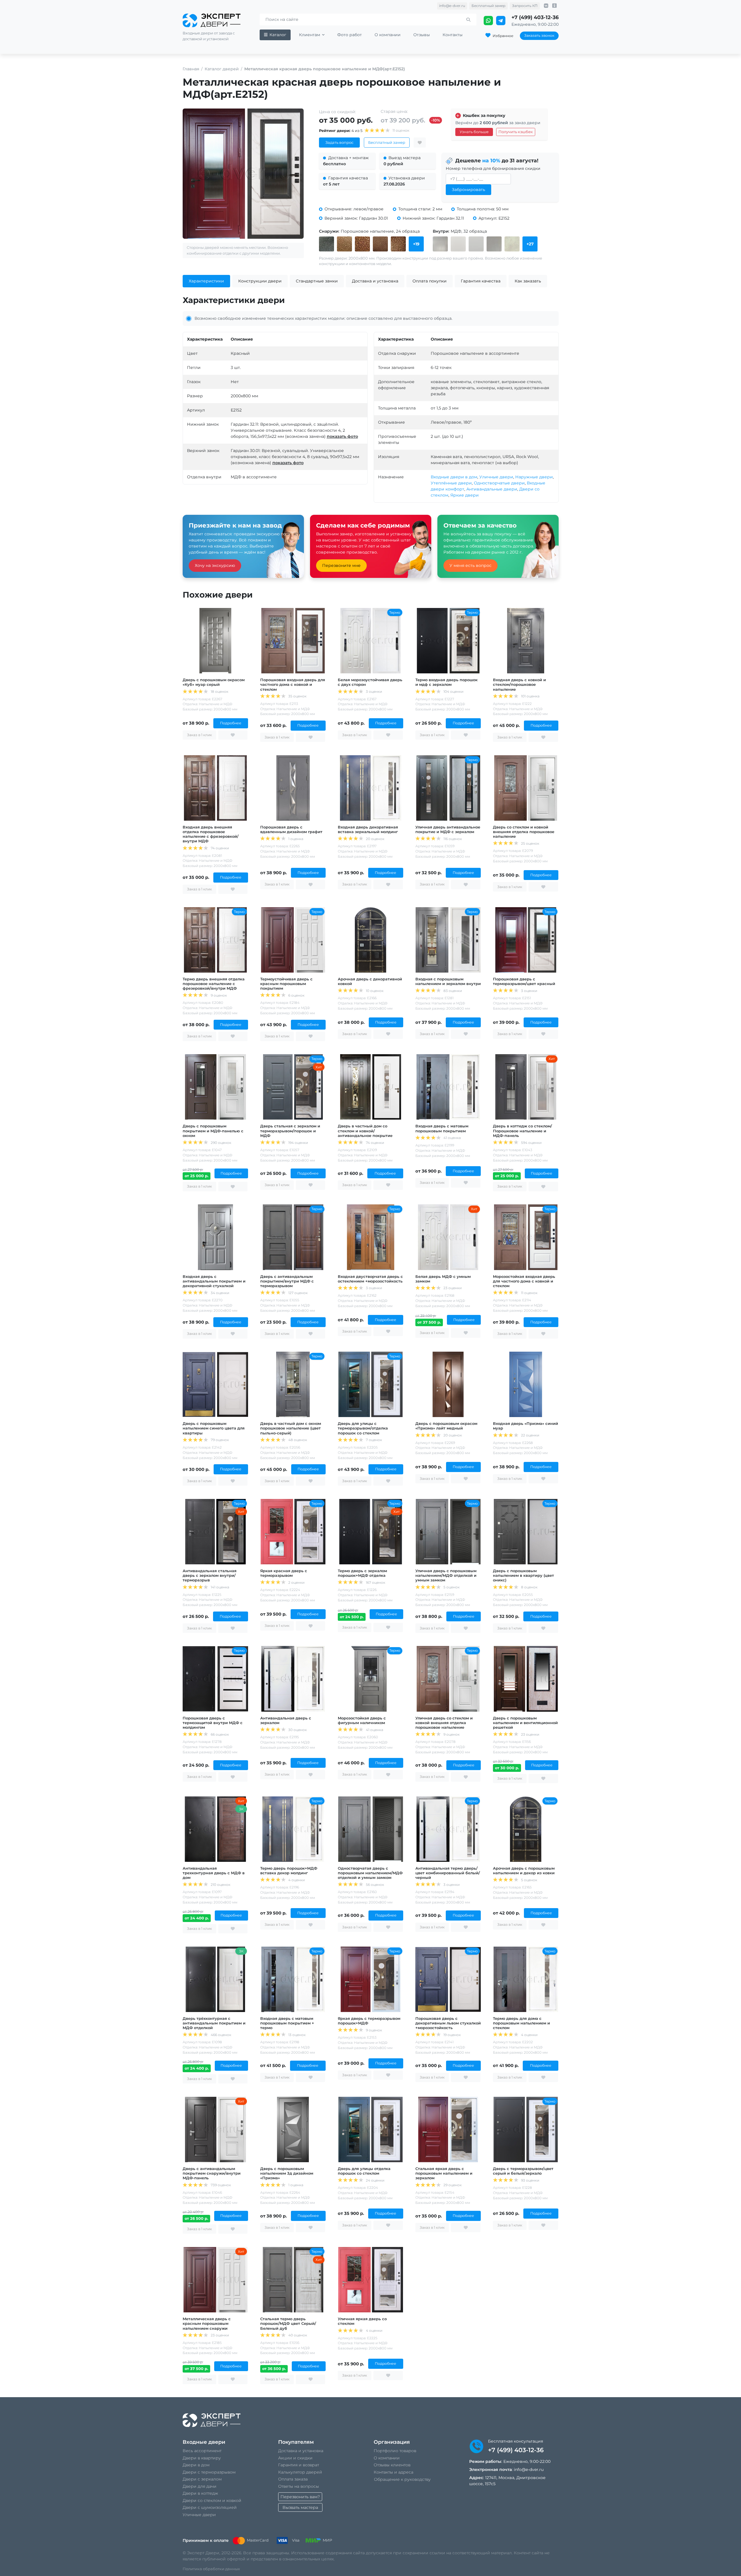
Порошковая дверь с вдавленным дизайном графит (291, 829)
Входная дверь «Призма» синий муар (526, 1426)
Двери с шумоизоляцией (210, 2507)
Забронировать (468, 190)
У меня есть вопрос (471, 565)
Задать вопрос (339, 142)
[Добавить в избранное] (420, 143)
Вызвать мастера (300, 2507)
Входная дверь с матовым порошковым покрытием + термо (287, 2023)
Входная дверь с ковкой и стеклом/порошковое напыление (519, 684)
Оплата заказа (293, 2479)
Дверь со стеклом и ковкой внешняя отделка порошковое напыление (524, 832)
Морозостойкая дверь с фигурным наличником (362, 1720)
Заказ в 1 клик (199, 735)
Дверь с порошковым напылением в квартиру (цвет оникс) (523, 1575)
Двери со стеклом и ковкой (212, 2500)
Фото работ (350, 35)
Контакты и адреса (394, 2472)
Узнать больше (474, 132)
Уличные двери (496, 477)
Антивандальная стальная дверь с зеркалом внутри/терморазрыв (210, 1575)
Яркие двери (465, 495)
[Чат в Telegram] (501, 21)
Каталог (278, 35)
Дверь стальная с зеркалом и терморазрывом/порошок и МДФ (290, 1131)
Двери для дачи (200, 2486)
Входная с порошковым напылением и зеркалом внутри (448, 981)
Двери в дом (196, 2465)
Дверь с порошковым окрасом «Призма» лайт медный (446, 1426)
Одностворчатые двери (499, 483)
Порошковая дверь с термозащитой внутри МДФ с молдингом (213, 1723)
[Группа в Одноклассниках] (554, 6)
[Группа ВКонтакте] (546, 6)
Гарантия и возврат (299, 2465)
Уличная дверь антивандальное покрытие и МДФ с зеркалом (448, 829)
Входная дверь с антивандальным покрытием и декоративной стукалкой (214, 1281)
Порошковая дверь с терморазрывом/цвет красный (524, 981)
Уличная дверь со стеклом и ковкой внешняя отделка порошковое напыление (444, 1723)
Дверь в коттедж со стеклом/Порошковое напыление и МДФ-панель (522, 1131)
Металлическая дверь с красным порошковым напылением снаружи (207, 2323)
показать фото (342, 436)
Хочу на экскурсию (215, 565)
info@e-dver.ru (452, 6)
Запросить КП (525, 6)
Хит (319, 1067)
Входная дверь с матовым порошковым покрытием (442, 1128)
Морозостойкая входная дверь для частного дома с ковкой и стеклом (524, 1281)
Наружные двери (534, 477)
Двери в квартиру (202, 2458)
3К (241, 1809)
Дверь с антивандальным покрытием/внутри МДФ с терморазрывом (287, 1281)
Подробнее (231, 723)
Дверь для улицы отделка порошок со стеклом (364, 2171)
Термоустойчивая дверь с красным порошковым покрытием (286, 984)
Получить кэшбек (516, 132)
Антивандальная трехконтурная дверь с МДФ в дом (214, 1873)
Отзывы (422, 35)
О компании (388, 35)
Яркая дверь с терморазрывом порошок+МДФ (369, 2021)
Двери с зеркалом (202, 2479)
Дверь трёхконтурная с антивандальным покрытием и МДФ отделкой (214, 2023)
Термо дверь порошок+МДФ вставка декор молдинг (289, 1871)
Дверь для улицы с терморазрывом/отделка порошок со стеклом (363, 1428)
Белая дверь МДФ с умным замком (443, 1279)
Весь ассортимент (202, 2451)
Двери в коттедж (200, 2493)
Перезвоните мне (341, 565)
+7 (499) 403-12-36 (535, 17)
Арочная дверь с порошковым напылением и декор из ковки (524, 1871)
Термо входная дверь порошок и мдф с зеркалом (446, 682)
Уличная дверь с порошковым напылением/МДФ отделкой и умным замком (446, 1575)
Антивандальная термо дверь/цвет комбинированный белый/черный (448, 1873)
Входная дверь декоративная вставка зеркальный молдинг (368, 829)
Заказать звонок (539, 35)
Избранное (503, 36)
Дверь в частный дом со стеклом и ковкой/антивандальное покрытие (365, 1131)
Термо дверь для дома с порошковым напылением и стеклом (521, 2023)
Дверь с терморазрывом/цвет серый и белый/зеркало (523, 2171)
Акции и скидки (295, 2458)
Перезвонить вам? (300, 2497)
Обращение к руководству (402, 2479)
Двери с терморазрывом (209, 2472)
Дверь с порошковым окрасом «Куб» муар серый (214, 682)
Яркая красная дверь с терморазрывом (284, 1573)
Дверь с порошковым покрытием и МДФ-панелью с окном (213, 1131)
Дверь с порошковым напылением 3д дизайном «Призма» (287, 2173)
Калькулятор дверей (300, 2472)
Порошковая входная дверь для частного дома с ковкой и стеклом (293, 684)
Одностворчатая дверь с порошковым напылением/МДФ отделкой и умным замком (370, 1873)
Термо (395, 612)
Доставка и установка (301, 2451)
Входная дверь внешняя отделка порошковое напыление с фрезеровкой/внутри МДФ (211, 834)
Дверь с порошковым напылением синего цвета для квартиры (214, 1428)
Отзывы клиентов (392, 2465)
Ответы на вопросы (299, 2486)
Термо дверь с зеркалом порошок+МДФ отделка (362, 1573)
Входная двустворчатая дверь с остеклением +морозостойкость (370, 1279)
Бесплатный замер (488, 6)
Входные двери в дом (454, 477)
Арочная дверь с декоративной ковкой (370, 981)
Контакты (453, 35)
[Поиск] (468, 20)
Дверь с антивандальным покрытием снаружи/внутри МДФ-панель (212, 2173)
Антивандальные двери (492, 489)
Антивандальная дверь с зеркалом (286, 1720)
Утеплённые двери (451, 483)
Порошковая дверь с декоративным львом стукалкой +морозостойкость (448, 2023)
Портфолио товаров (395, 2451)
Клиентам (310, 35)
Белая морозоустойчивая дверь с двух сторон (370, 682)
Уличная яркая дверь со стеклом (362, 2321)
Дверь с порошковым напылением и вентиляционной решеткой (525, 1723)
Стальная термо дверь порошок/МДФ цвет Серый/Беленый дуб (288, 2323)
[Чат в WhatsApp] (489, 21)
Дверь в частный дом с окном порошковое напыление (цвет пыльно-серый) (291, 1428)
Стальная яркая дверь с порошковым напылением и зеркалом (444, 2173)
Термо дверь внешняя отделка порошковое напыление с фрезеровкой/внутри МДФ (214, 984)
